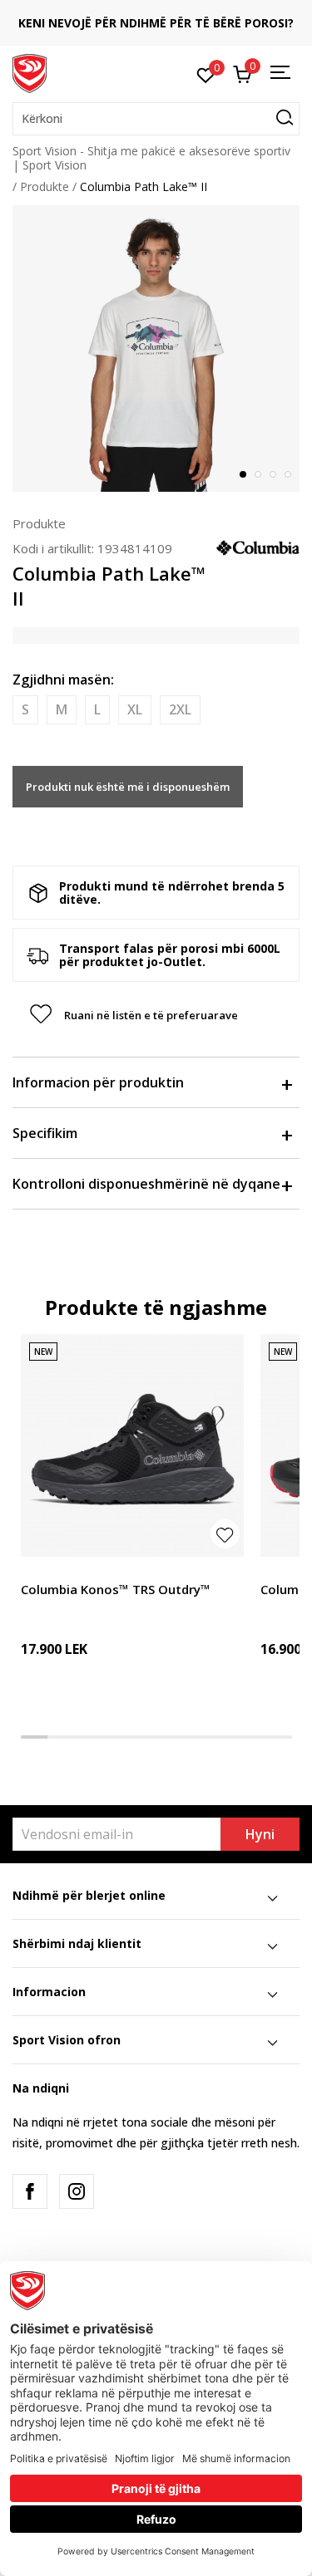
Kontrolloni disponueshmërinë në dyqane (146, 1184)
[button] (156, 119)
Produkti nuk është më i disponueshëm (128, 787)
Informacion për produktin (98, 1082)
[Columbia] (258, 547)
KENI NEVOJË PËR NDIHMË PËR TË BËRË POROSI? (156, 23)
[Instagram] (77, 2191)
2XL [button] (180, 709)
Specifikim (45, 1133)
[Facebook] (30, 2191)
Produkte (45, 186)
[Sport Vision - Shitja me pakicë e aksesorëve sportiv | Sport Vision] (30, 72)
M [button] (62, 709)
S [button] (25, 709)
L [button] (97, 709)
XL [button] (135, 709)
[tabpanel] (156, 348)
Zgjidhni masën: (63, 680)
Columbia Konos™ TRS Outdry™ (116, 1589)
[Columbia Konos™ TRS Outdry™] (132, 1445)
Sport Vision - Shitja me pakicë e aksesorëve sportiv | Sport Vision (151, 158)
